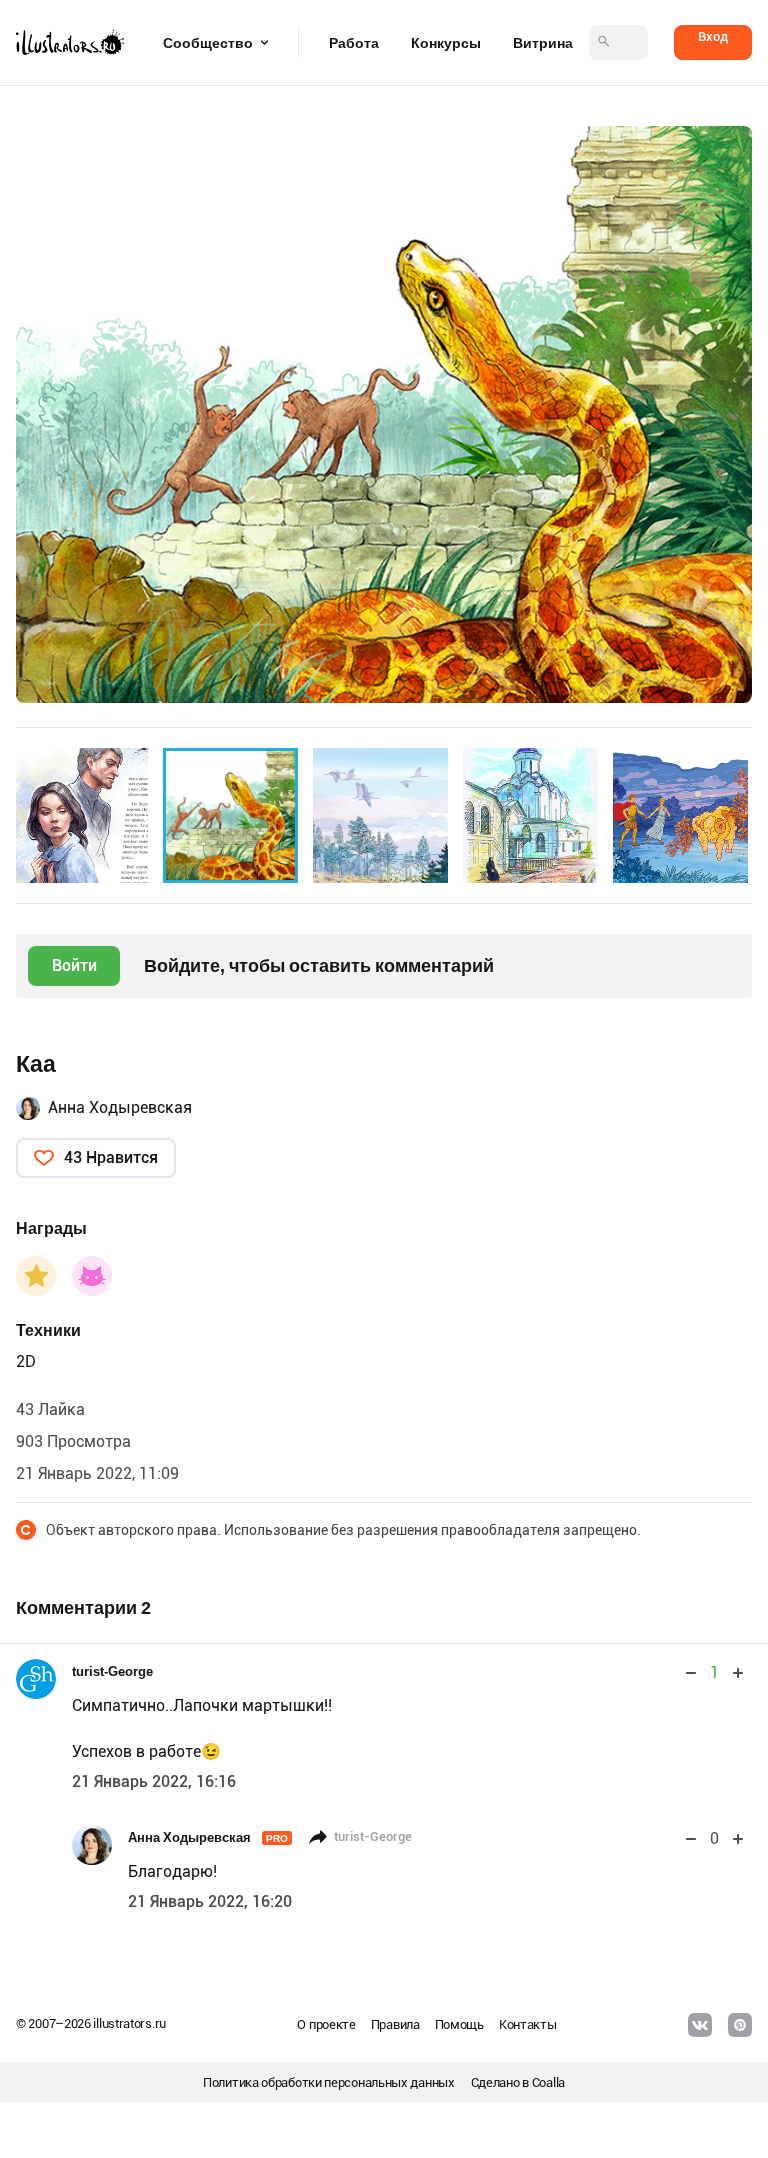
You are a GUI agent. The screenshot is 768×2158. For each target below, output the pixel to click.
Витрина (543, 43)
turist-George (112, 1671)
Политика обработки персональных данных (329, 2082)
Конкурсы (446, 43)
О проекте (326, 2024)
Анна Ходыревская (120, 1107)
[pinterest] (740, 2025)
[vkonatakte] (700, 2025)
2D (26, 1361)
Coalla (548, 2082)
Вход (713, 36)
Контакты (528, 2024)
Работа (354, 43)
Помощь (459, 2024)
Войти (74, 965)
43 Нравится (111, 1157)
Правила (395, 2024)
